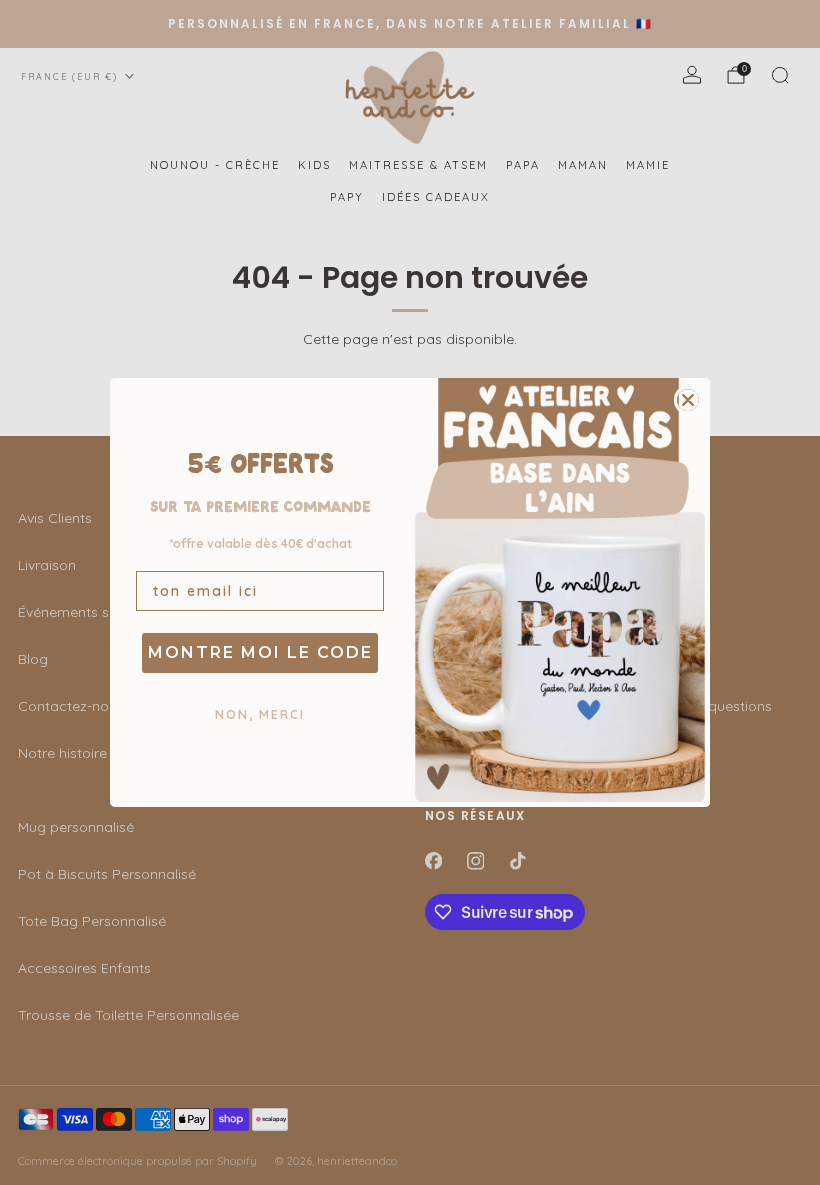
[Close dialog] (688, 400)
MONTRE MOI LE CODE (260, 652)
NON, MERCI (260, 714)
